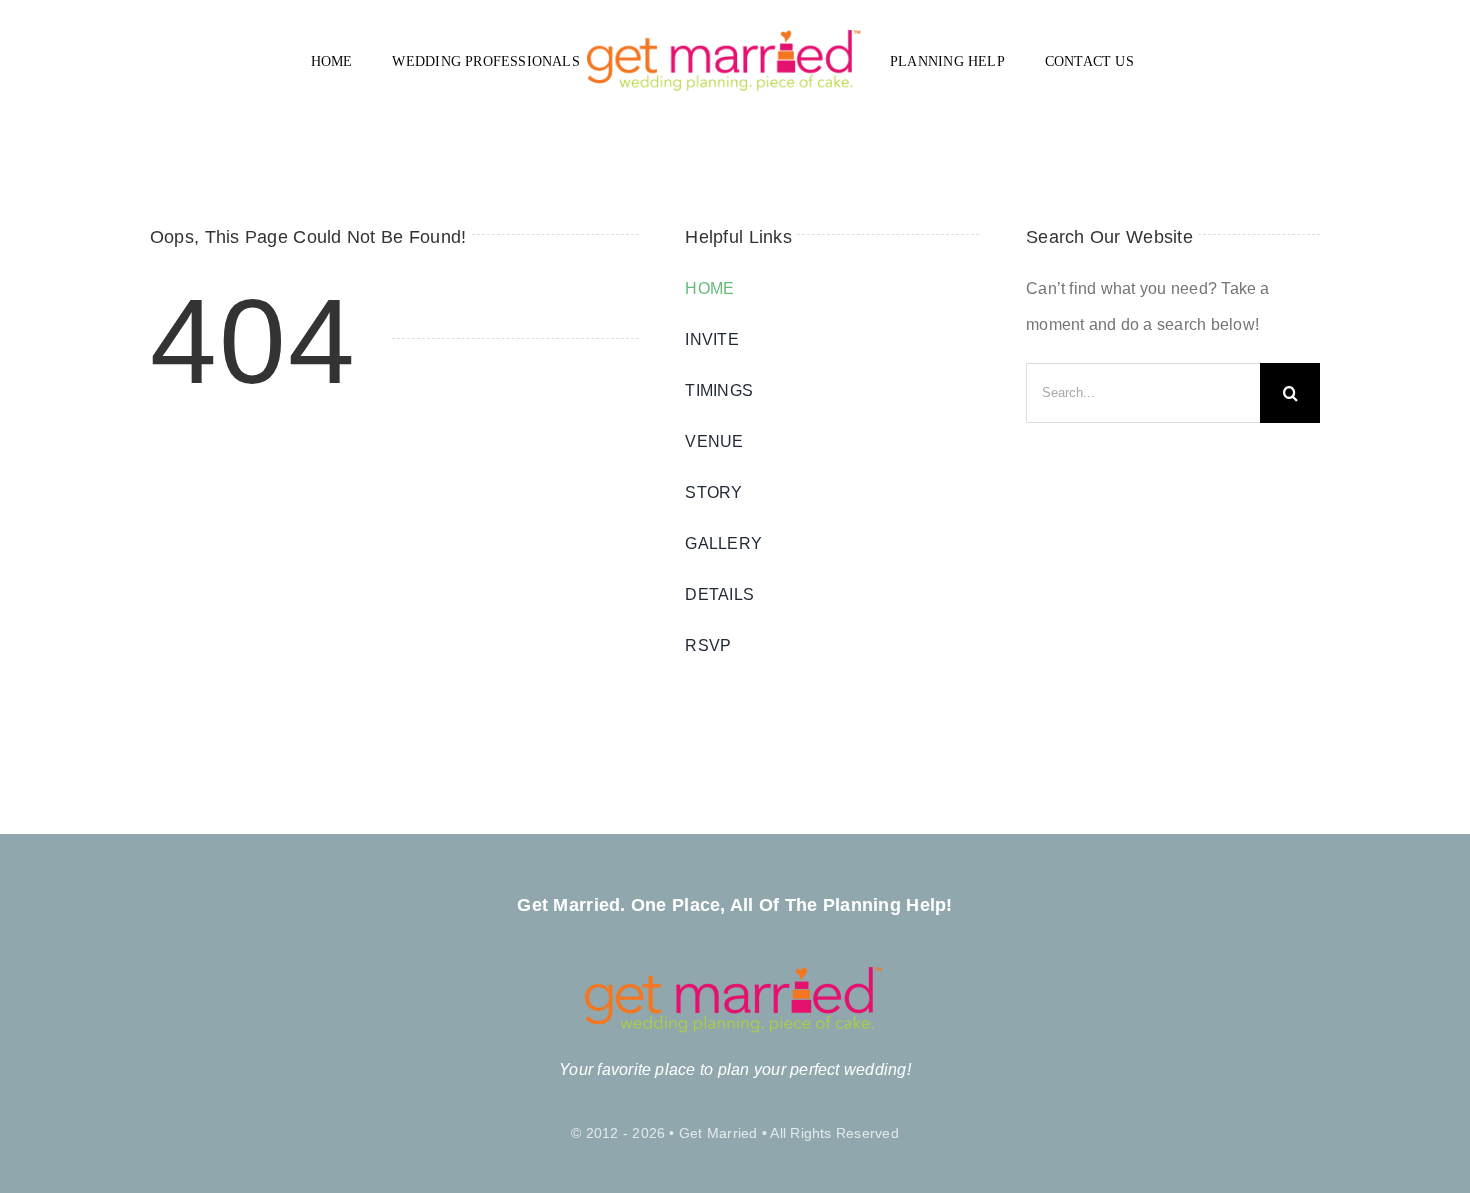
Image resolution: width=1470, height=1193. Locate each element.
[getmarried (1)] (725, 37)
